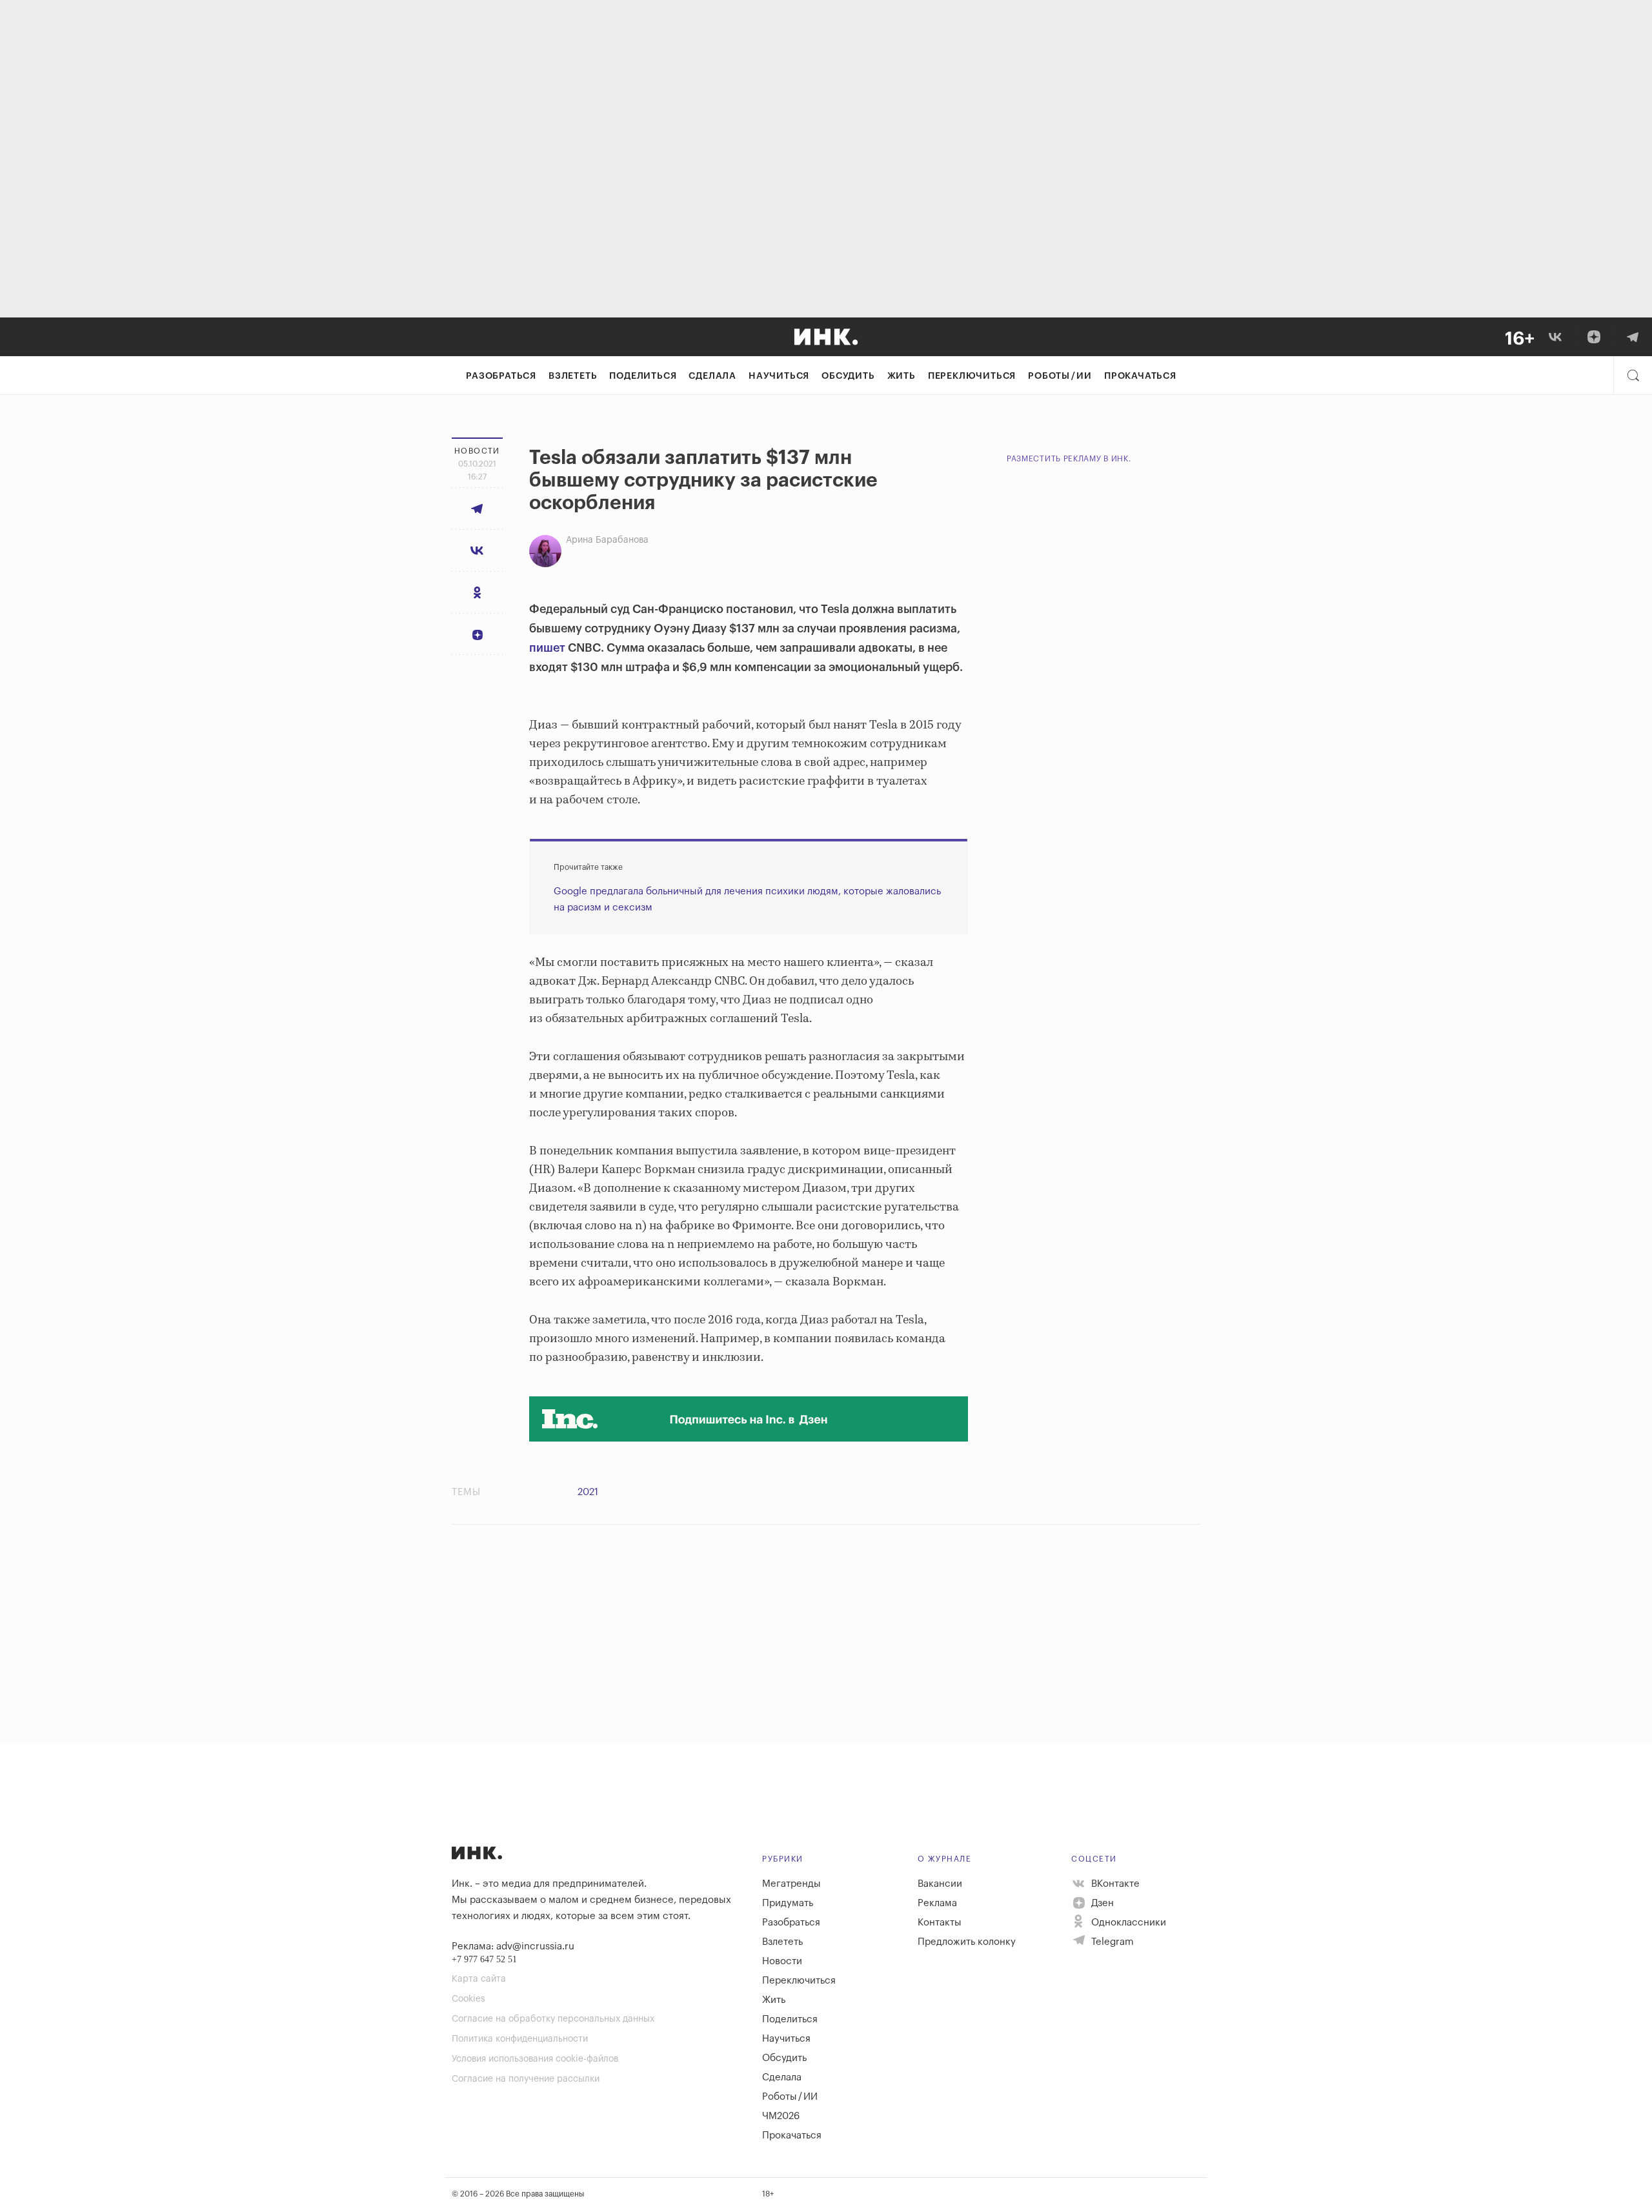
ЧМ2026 (781, 2116)
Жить (902, 376)
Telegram (1111, 1942)
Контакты (940, 1923)
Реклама (937, 1903)
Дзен (1101, 1903)
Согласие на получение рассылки (526, 2079)
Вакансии (940, 1884)
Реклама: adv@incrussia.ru (513, 1946)
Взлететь (573, 376)
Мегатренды (791, 1884)
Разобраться (501, 376)
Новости (782, 1961)
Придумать (788, 1903)
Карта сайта (479, 1979)
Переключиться (972, 376)
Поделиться (643, 376)
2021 (588, 1492)
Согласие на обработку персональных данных (553, 2019)
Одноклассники (1127, 1923)
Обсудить (848, 376)
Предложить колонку (967, 1942)
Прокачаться (1140, 376)
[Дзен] (1594, 337)
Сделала (712, 376)
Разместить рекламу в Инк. (1069, 459)
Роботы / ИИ (1060, 376)
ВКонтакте (1114, 1884)
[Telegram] (1633, 337)
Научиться (779, 376)
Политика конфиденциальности (520, 2039)
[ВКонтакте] (1555, 337)
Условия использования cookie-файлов (535, 2059)
